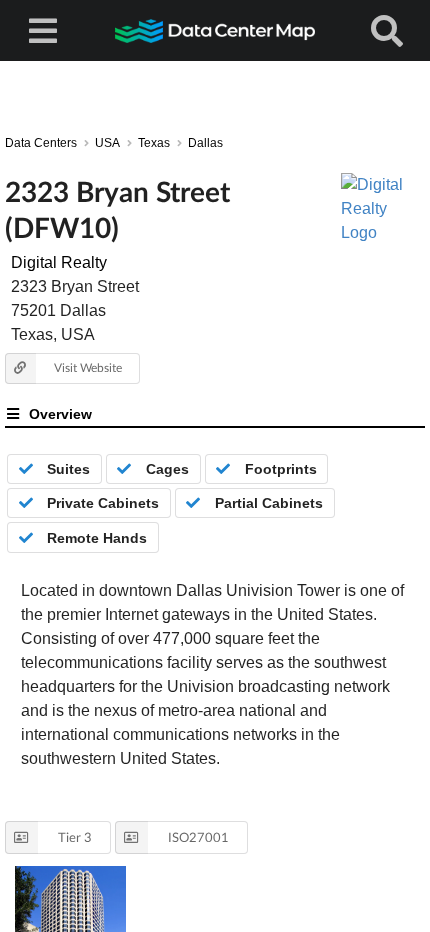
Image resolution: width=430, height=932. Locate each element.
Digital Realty (59, 262)
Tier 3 (75, 837)
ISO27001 (198, 837)
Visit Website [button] (88, 367)
